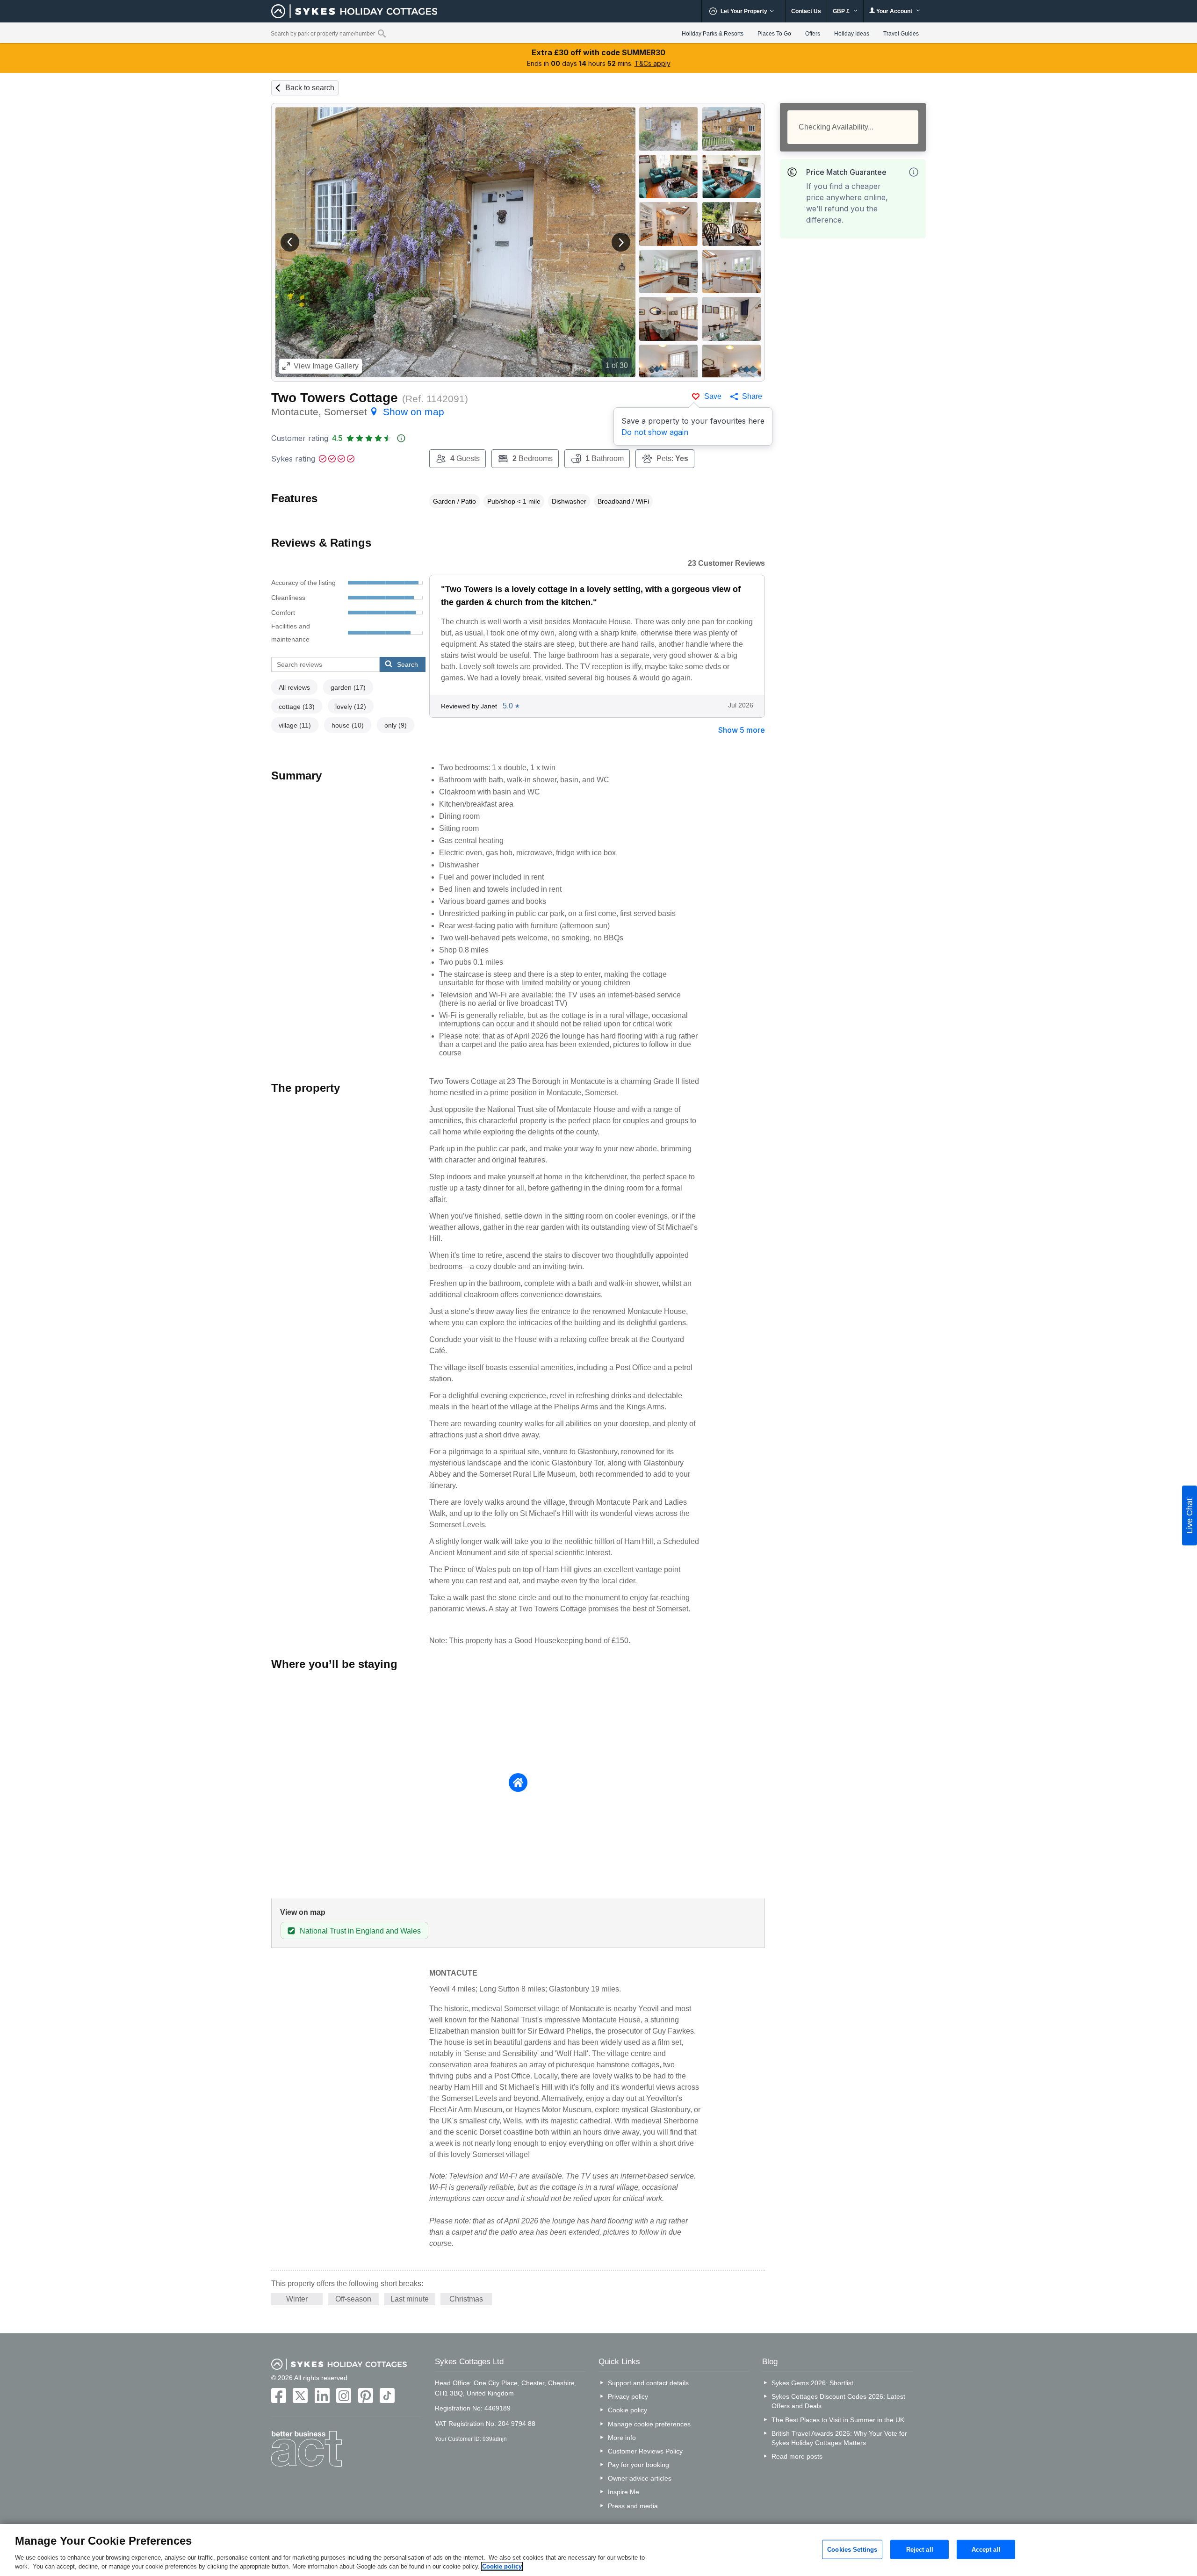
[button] (290, 242)
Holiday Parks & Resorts (713, 34)
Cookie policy (627, 2410)
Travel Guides (901, 34)
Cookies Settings (852, 2549)
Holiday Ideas (852, 34)
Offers (813, 34)
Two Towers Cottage (335, 398)
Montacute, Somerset (358, 412)
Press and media (633, 2506)
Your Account (894, 11)
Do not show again (655, 432)
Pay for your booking (638, 2465)
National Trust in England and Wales (360, 1931)
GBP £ (842, 11)
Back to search (310, 88)
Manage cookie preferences (649, 2424)
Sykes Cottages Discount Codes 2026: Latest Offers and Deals (838, 2401)
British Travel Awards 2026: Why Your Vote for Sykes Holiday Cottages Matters (839, 2438)
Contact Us (806, 11)
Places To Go (774, 34)
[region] (598, 2550)
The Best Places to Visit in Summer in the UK (838, 2420)
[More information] (914, 172)
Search (407, 664)
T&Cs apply (653, 63)
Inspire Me (624, 2492)
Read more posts (797, 2456)
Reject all (920, 2549)
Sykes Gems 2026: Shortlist (812, 2383)
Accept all (986, 2549)
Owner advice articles (640, 2478)
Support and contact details (648, 2383)
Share (752, 396)
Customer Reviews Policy (645, 2451)
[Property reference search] (382, 33)
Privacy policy (628, 2396)
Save (713, 396)
